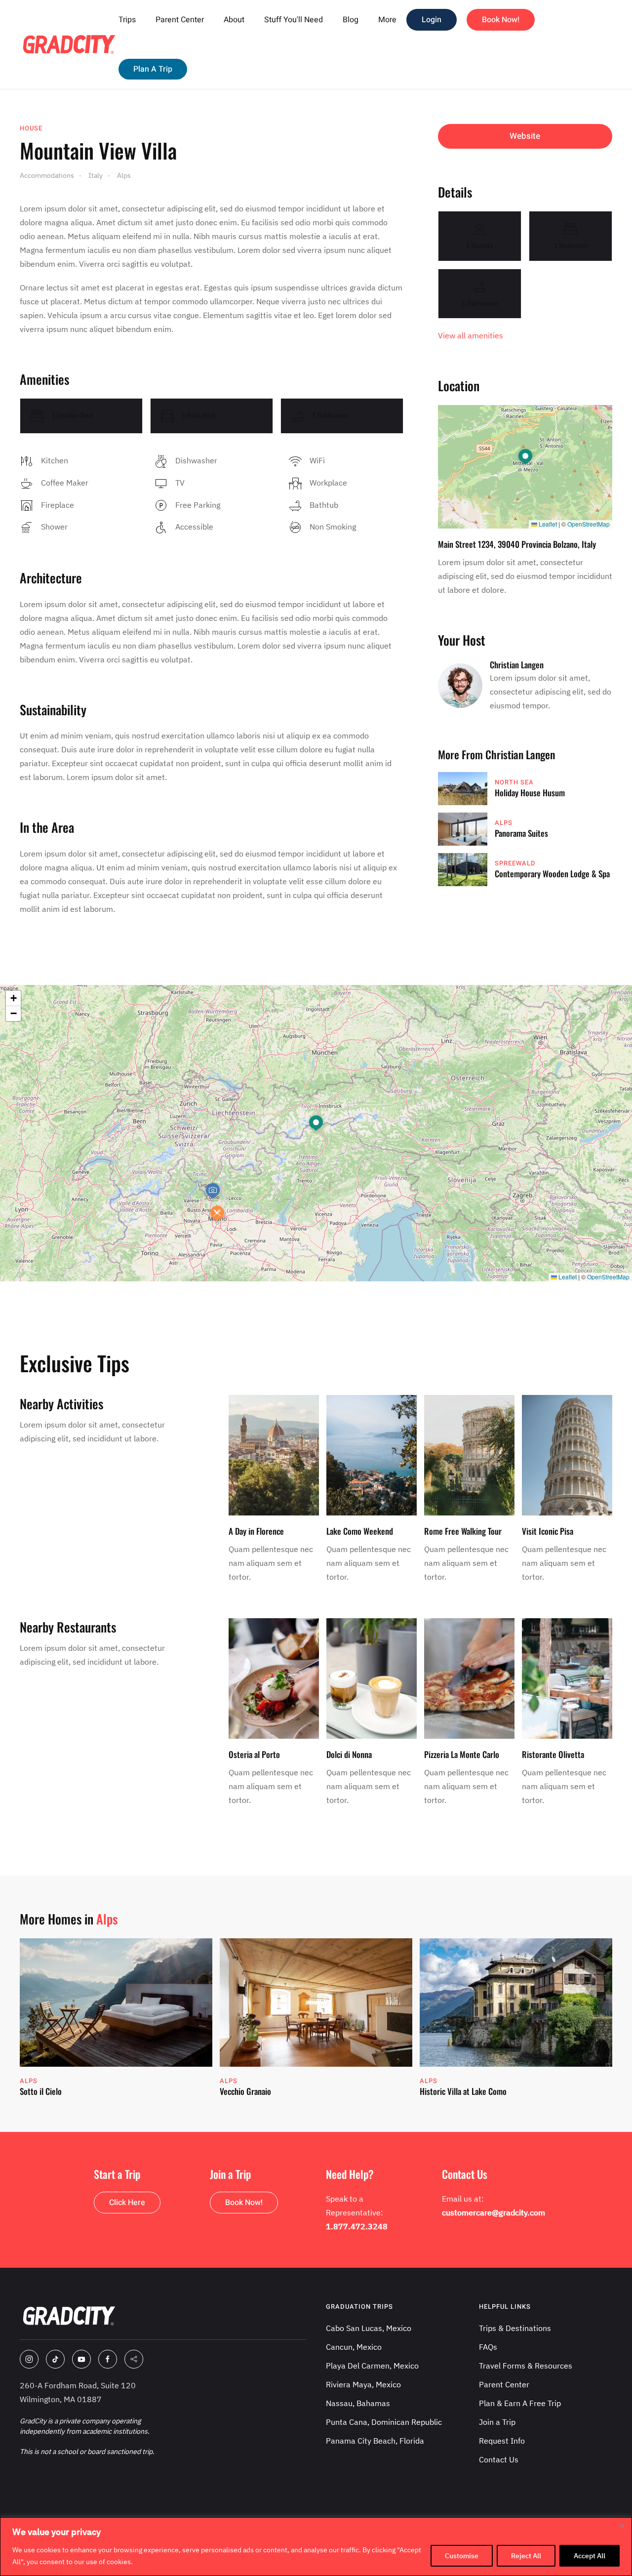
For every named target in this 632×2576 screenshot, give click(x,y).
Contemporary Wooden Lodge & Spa (552, 874)
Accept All (590, 2556)
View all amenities (471, 335)
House (31, 128)
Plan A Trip (153, 69)
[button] (525, 457)
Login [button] (432, 20)
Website (525, 136)
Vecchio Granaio (245, 2091)
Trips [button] (127, 20)
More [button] (387, 20)
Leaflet (547, 524)
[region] (316, 2547)
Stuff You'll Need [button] (294, 20)
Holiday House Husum (530, 793)
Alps (504, 823)
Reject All (526, 2556)
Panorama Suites (521, 833)
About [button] (234, 20)
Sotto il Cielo (41, 2091)
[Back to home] (69, 44)
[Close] (622, 2526)
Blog (351, 20)
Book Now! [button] (501, 20)
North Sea (514, 782)
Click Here (127, 2203)
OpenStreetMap (589, 524)
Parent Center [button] (180, 20)
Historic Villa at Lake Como (463, 2091)
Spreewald (515, 863)
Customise (462, 2556)
